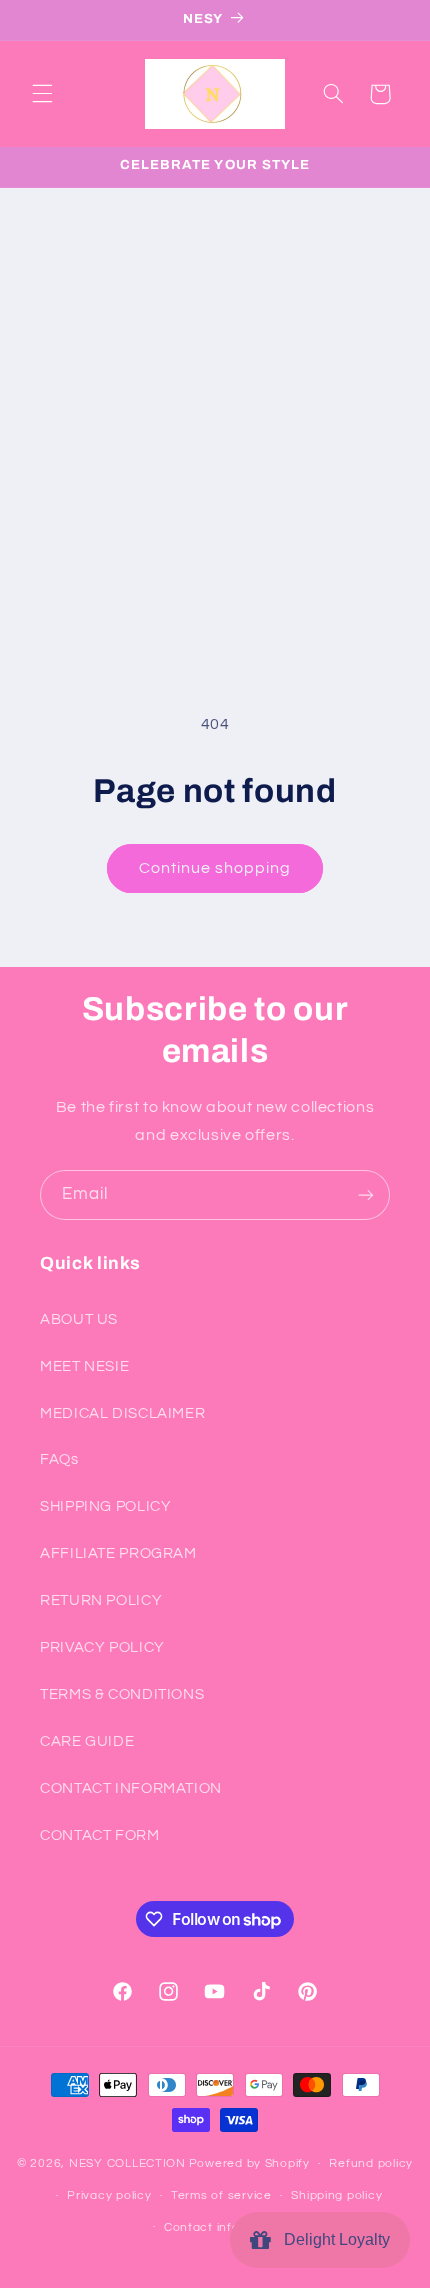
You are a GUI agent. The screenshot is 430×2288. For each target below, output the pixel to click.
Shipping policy (336, 2195)
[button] (42, 94)
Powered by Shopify (249, 2163)
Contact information (225, 2227)
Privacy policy (109, 2195)
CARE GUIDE (87, 1741)
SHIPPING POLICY (105, 1506)
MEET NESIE (84, 1366)
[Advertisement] (215, 413)
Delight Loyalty (333, 2239)
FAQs (59, 1459)
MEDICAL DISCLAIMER (122, 1413)
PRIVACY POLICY (102, 1647)
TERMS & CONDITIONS (122, 1694)
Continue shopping (215, 868)
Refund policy (371, 2163)
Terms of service (221, 2195)
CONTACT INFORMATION (131, 1788)
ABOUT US (79, 1319)
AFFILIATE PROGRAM (118, 1553)
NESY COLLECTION (127, 2163)
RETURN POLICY (101, 1600)
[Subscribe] (366, 1194)
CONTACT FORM (100, 1835)
